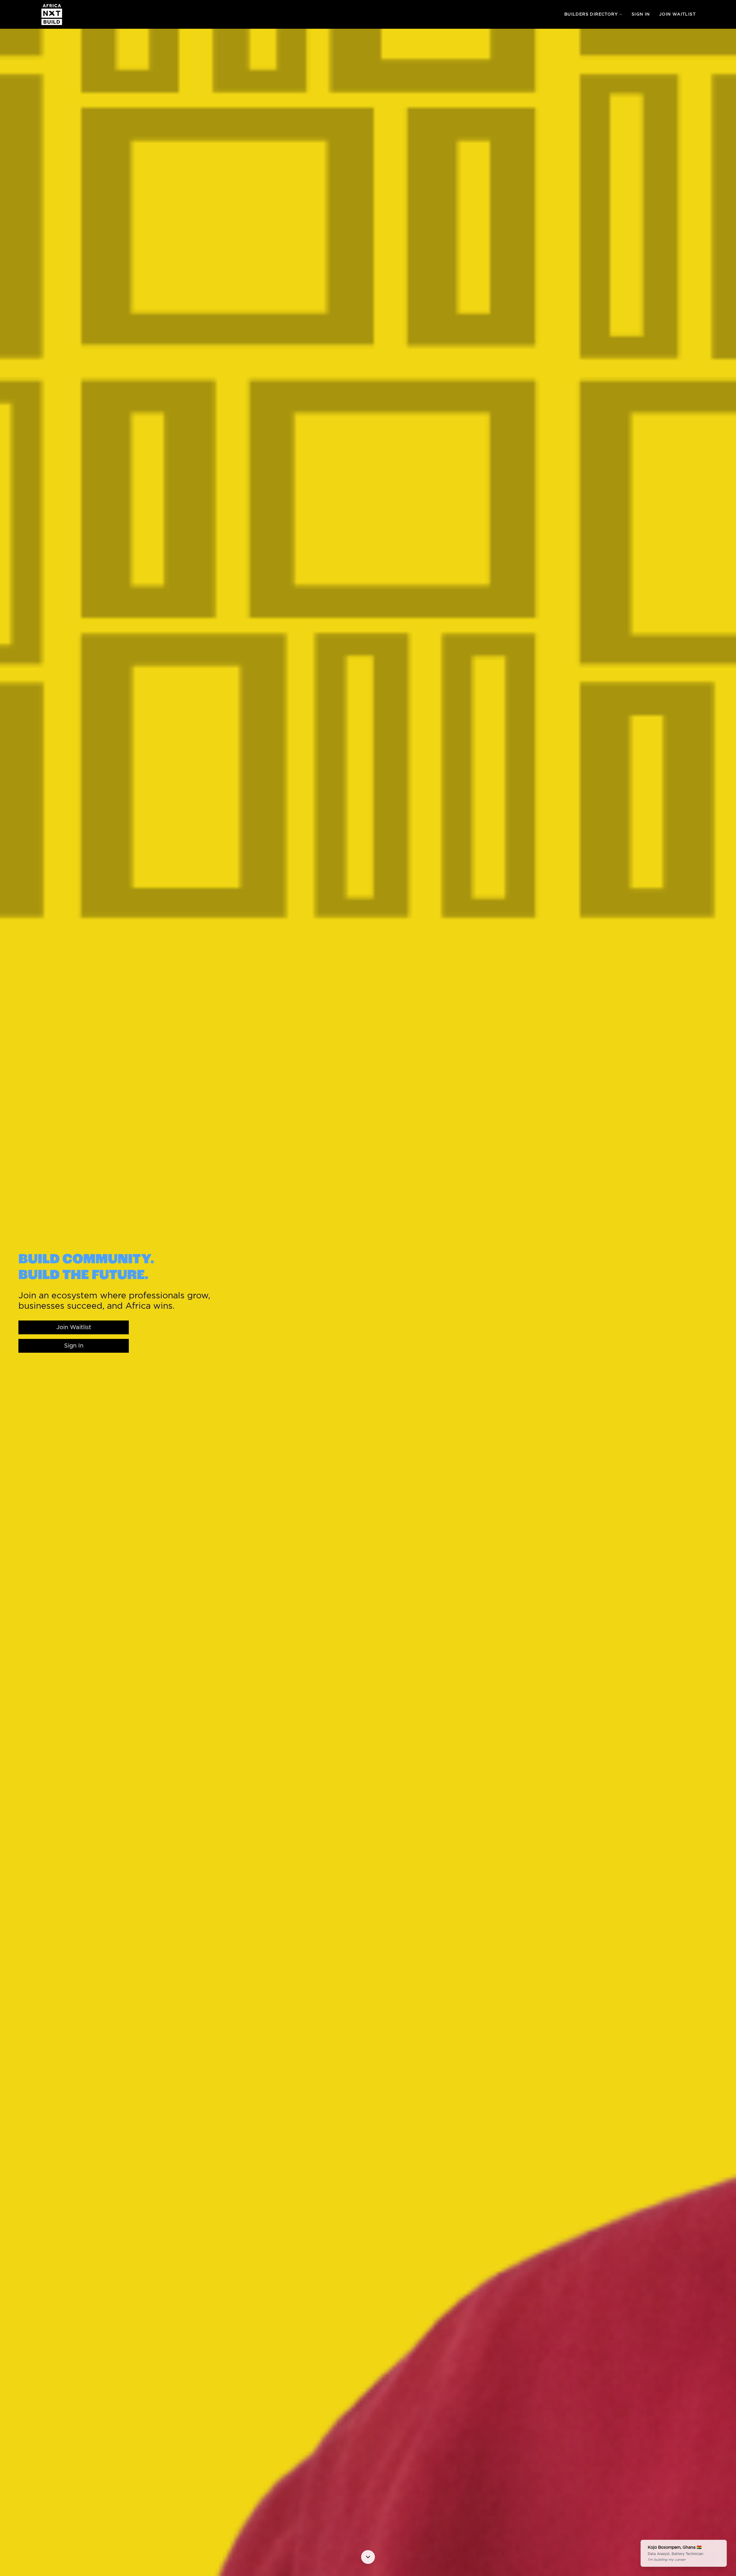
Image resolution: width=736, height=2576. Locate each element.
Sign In (641, 14)
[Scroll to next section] (368, 2557)
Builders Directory (591, 14)
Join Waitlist (677, 14)
